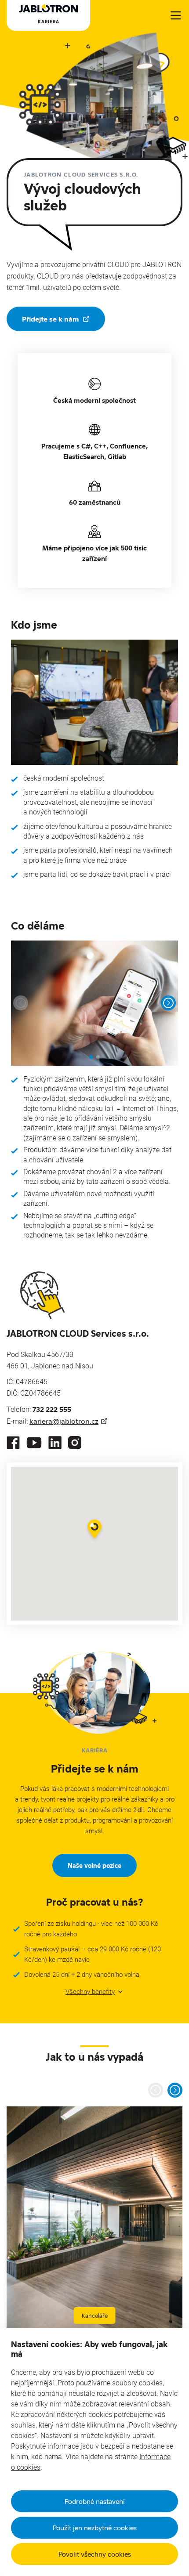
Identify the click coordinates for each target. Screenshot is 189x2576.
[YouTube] (34, 1443)
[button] (94, 1530)
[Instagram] (75, 1443)
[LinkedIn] (55, 1443)
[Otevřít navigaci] (176, 15)
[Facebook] (13, 1443)
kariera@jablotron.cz (64, 1421)
